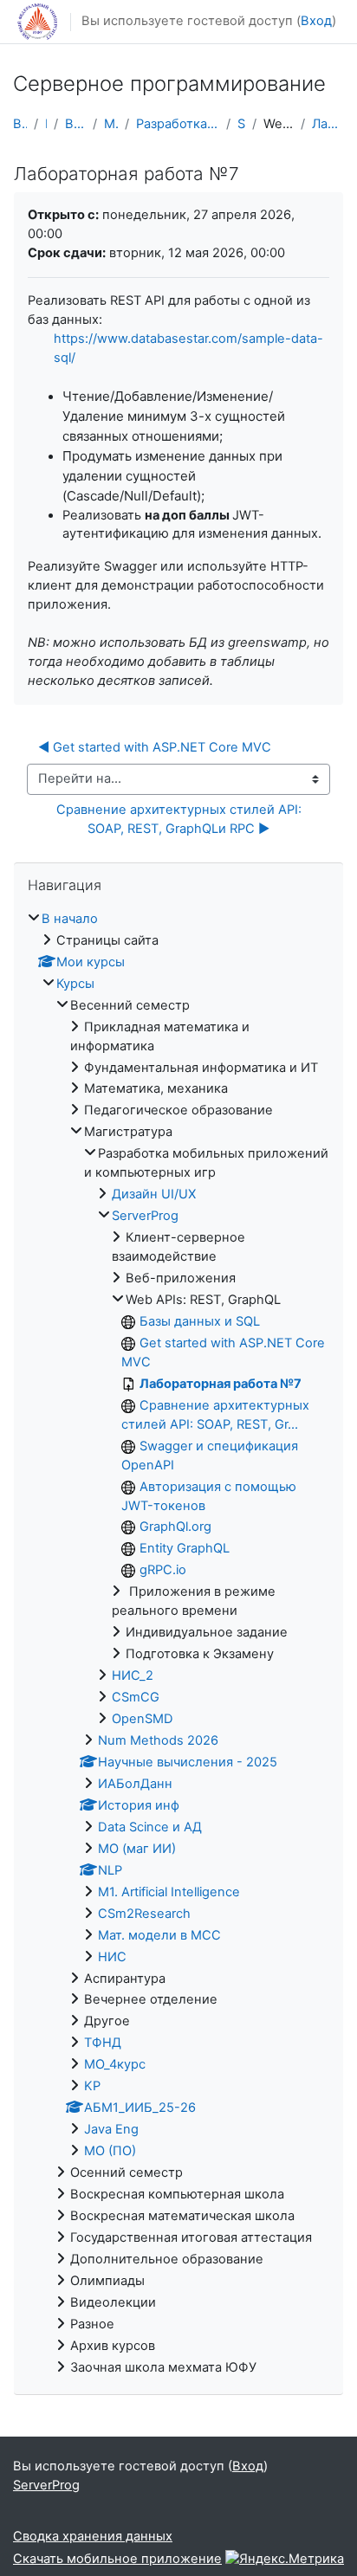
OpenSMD (143, 1719)
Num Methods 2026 (158, 1740)
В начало (20, 124)
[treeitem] (178, 1644)
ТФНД (103, 2043)
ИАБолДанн (135, 1784)
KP (92, 2086)
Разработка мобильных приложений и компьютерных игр (178, 124)
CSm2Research (144, 1914)
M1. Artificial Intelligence (169, 1892)
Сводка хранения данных (93, 2536)
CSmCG (136, 1697)
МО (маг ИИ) (137, 1849)
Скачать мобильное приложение (117, 2559)
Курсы (75, 984)
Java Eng (111, 2129)
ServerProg (242, 124)
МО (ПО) (110, 2151)
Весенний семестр (76, 124)
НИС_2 (133, 1675)
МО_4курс (115, 2064)
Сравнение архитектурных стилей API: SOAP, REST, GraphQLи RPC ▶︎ (181, 819)
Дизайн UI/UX (154, 1194)
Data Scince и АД (150, 1827)
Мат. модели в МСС (159, 1935)
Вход (316, 21)
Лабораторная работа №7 (328, 124)
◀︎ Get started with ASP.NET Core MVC (155, 747)
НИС (112, 1957)
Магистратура (111, 124)
